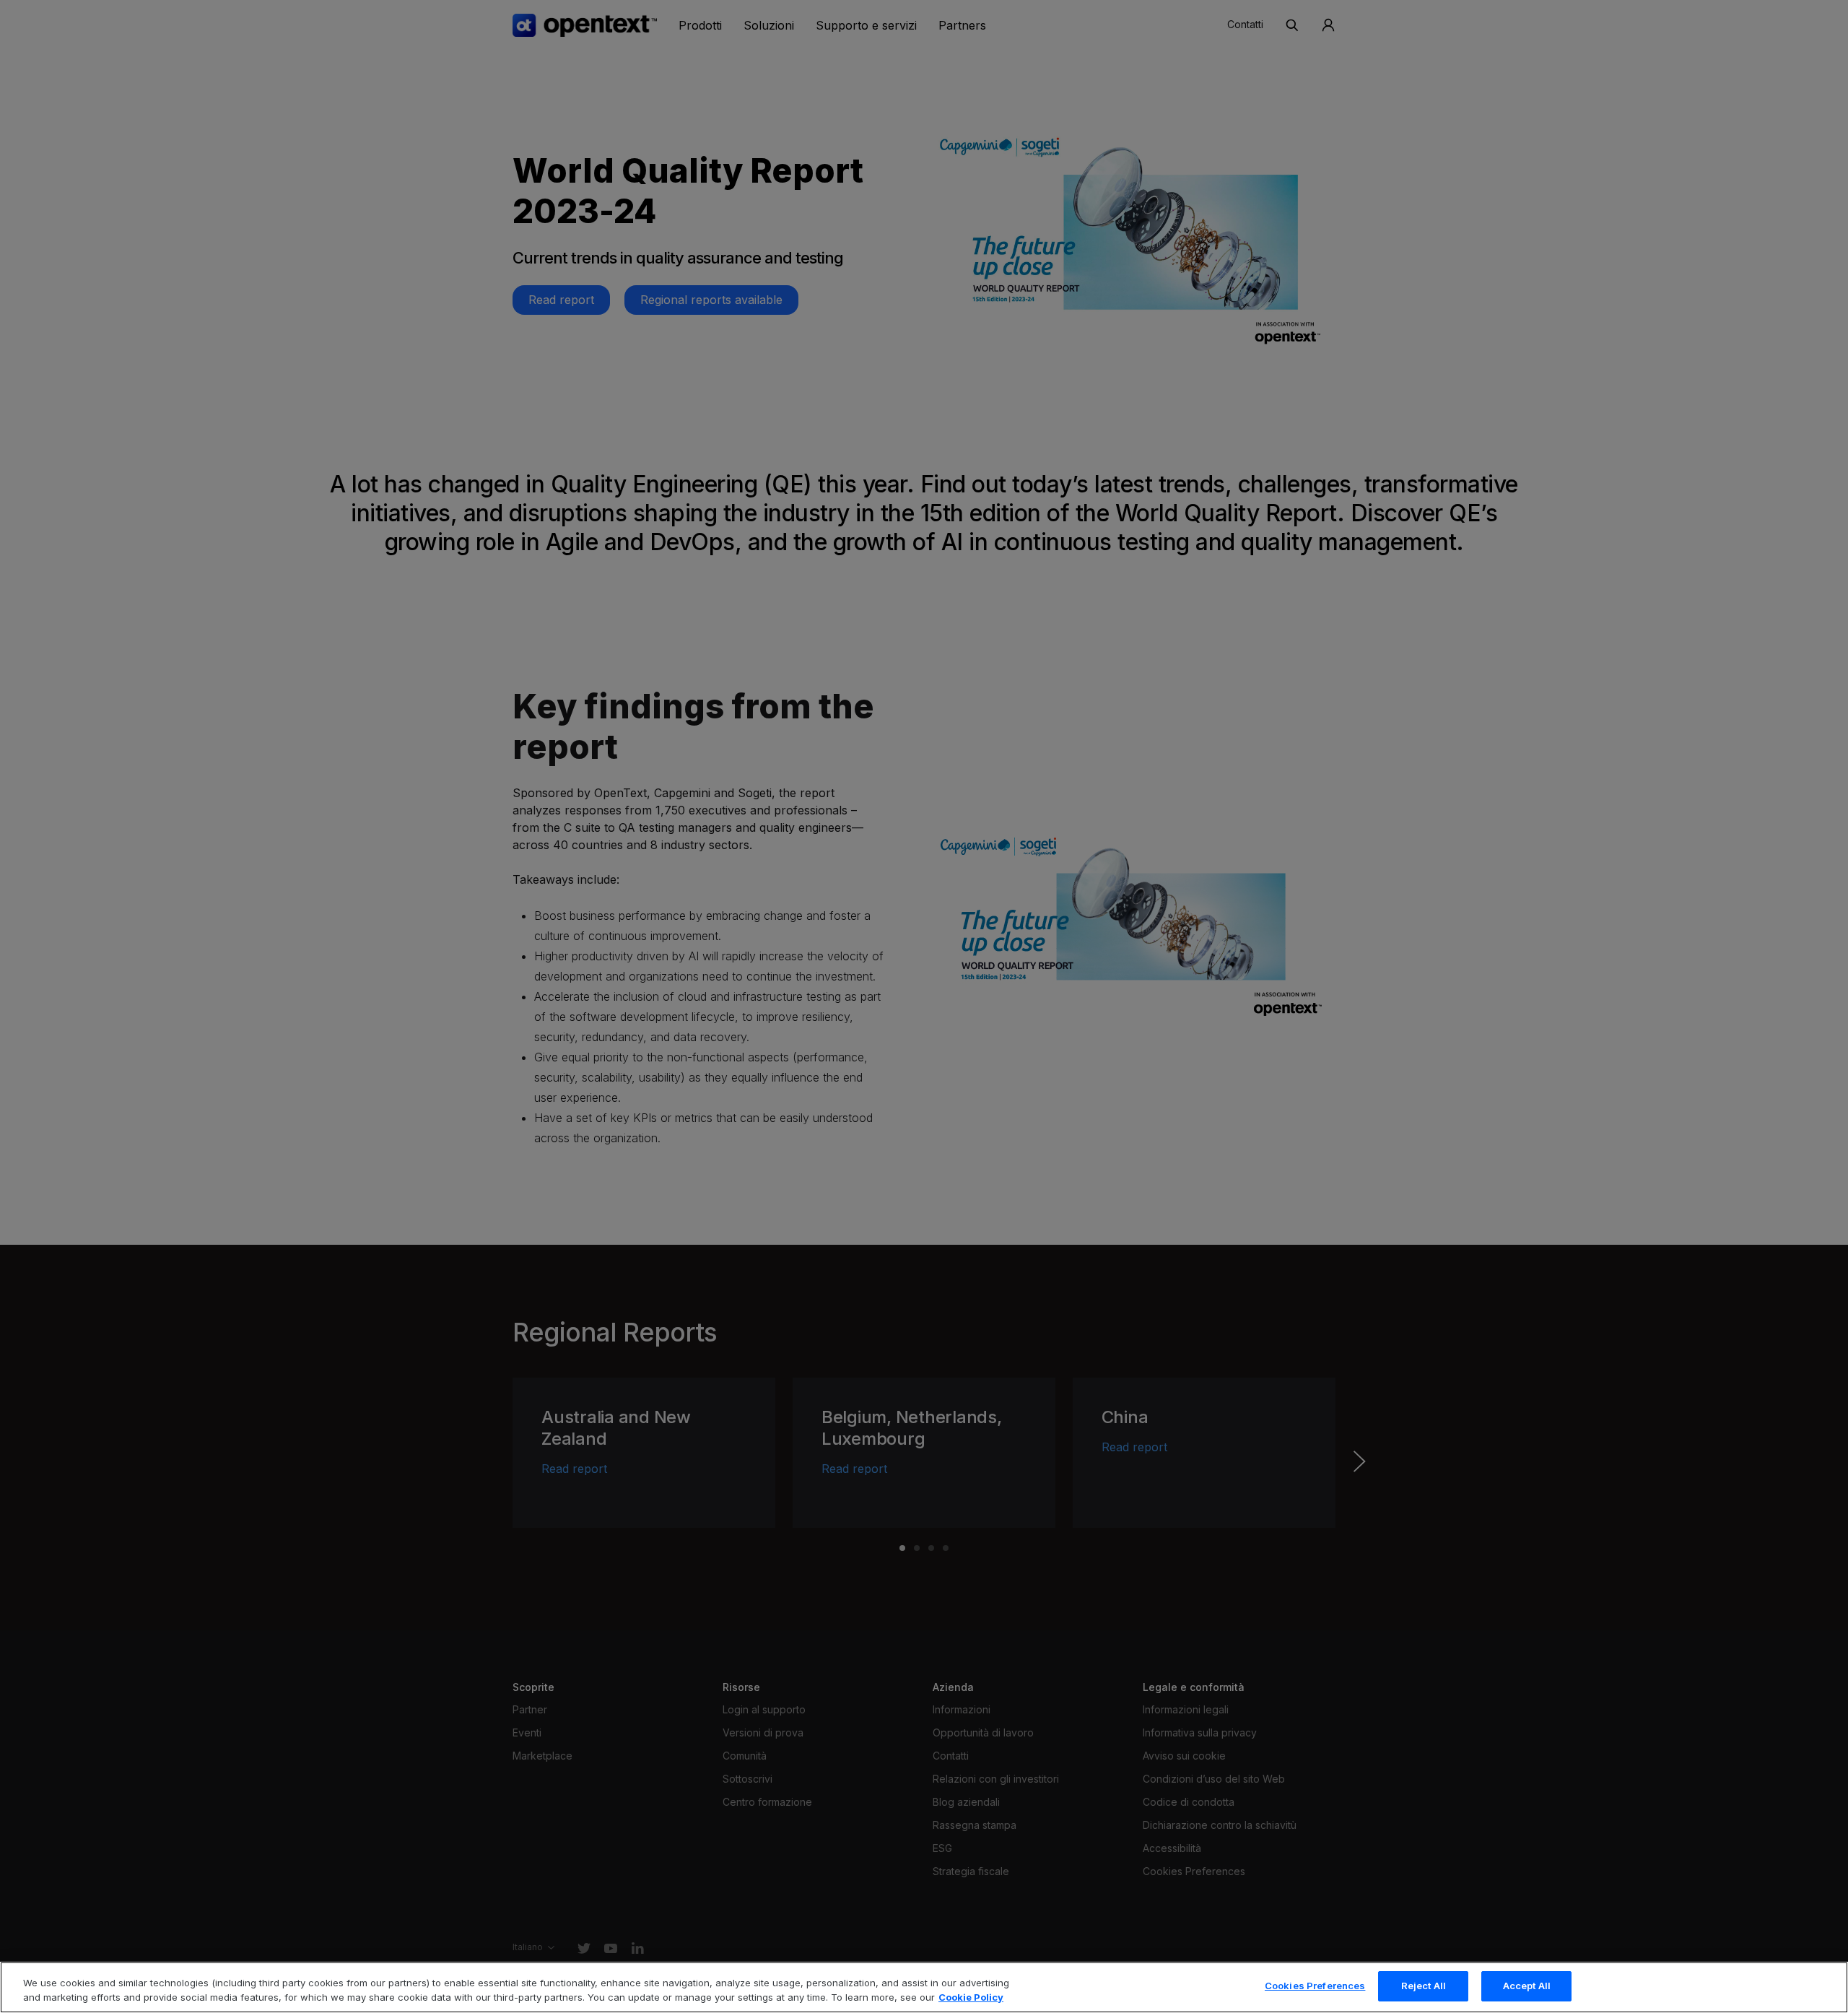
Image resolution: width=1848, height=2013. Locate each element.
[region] (924, 1987)
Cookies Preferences (1315, 1986)
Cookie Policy (971, 1997)
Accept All (1527, 1986)
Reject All (1424, 1986)
